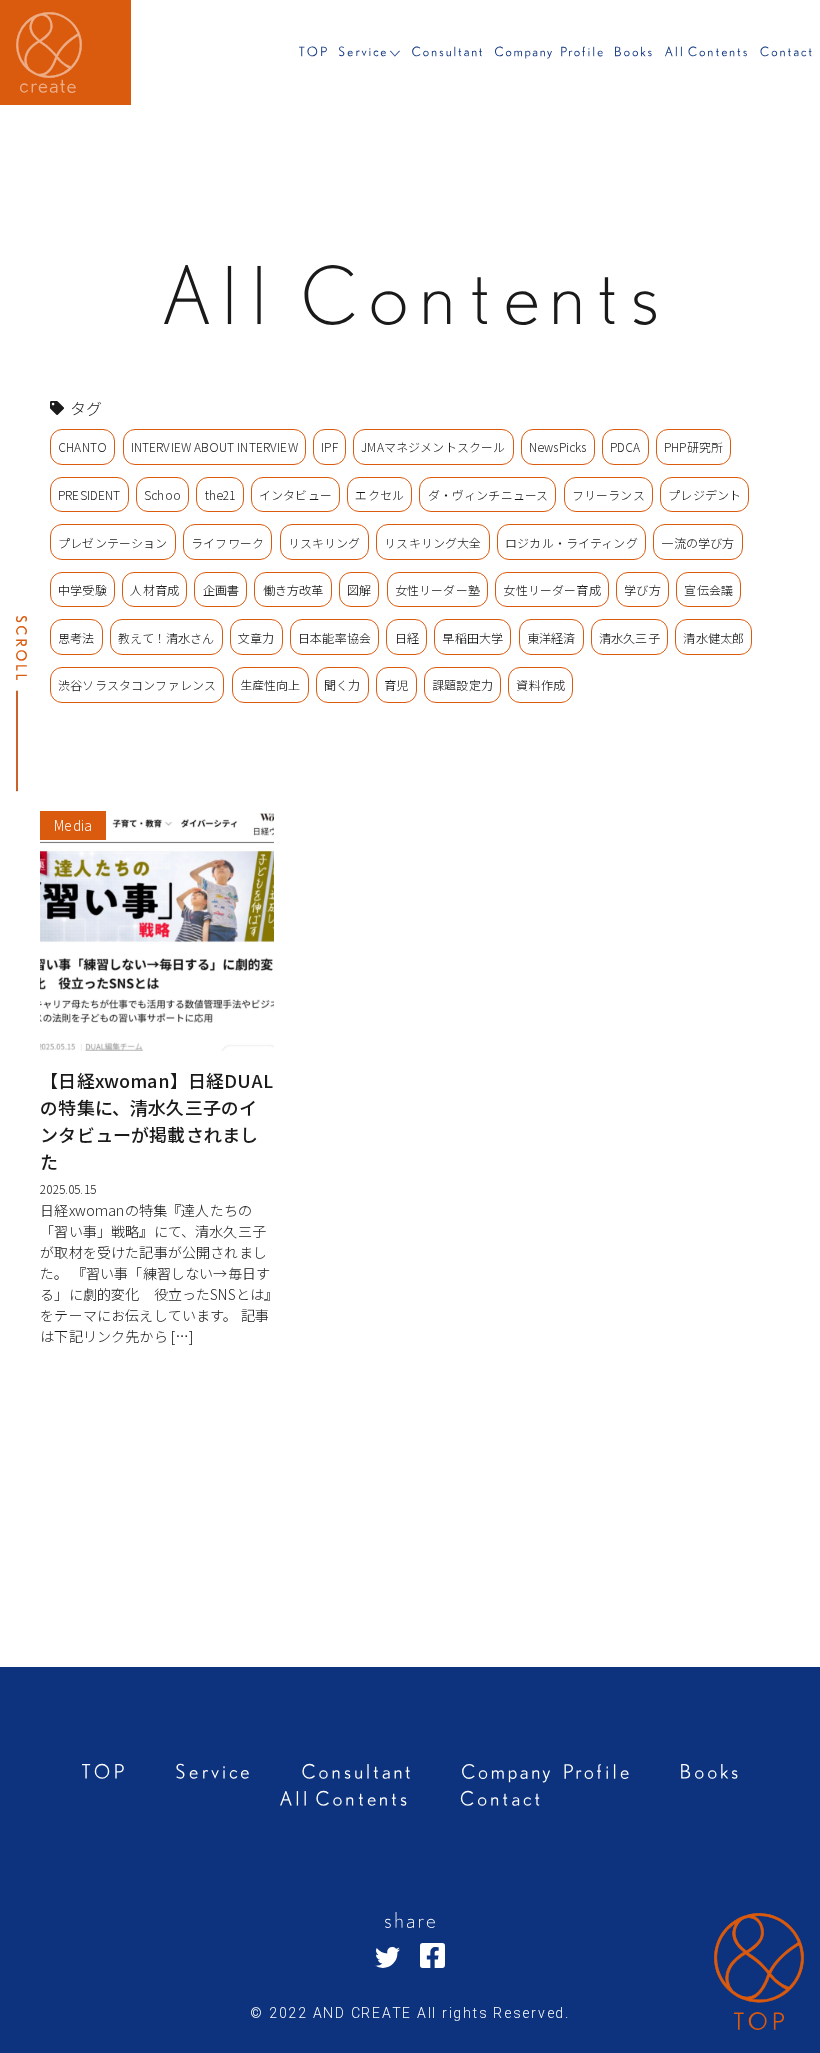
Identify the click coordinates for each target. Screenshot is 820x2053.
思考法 (76, 637)
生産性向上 (270, 684)
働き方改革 (293, 589)
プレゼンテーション (112, 542)
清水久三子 (629, 637)
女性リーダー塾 (437, 589)
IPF (329, 446)
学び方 (642, 589)
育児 (396, 684)
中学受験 (82, 589)
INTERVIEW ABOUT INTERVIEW (214, 446)
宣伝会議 (708, 589)
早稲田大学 (472, 637)
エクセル (379, 494)
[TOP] (759, 1975)
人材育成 (154, 589)
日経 (407, 637)
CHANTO (82, 446)
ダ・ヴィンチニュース (488, 494)
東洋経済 (551, 637)
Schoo (162, 494)
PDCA (625, 446)
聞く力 (342, 684)
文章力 (256, 637)
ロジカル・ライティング (571, 542)
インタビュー (295, 494)
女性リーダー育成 (551, 589)
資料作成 (540, 684)
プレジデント (704, 494)
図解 (359, 589)
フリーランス (608, 494)
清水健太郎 (713, 637)
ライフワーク (227, 542)
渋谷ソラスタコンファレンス (137, 684)
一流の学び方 (697, 542)
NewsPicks (557, 446)
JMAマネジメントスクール (433, 446)
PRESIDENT (89, 494)
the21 (220, 494)
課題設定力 (462, 684)
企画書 (221, 589)
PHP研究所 (693, 446)
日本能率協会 (334, 637)
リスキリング (324, 542)
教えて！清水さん (166, 637)
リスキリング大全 (432, 542)
